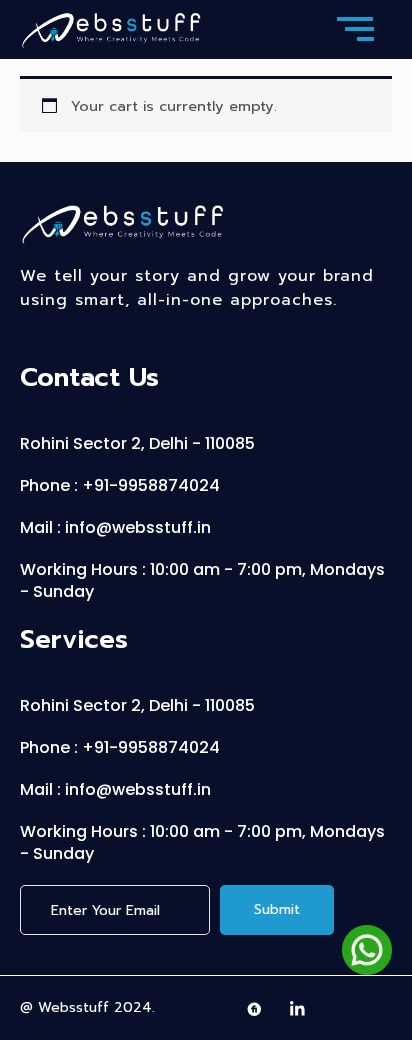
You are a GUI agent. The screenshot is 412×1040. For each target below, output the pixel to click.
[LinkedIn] (298, 1008)
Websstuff (73, 1007)
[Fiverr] (255, 1008)
